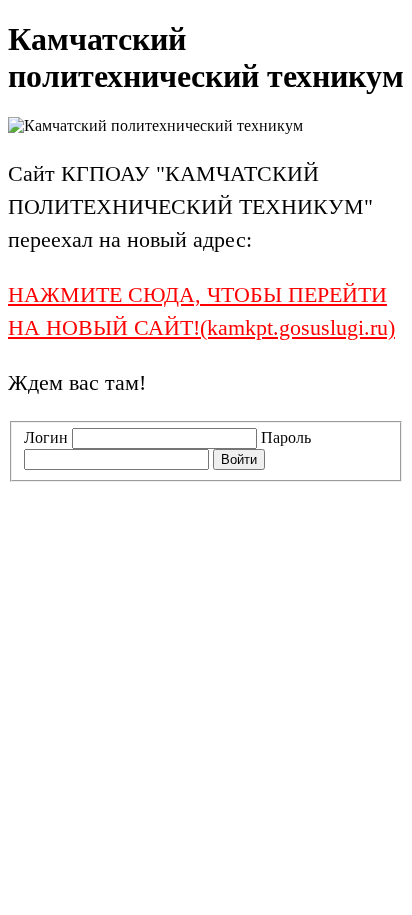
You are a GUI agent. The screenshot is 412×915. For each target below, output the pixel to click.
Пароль (286, 437)
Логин (46, 437)
